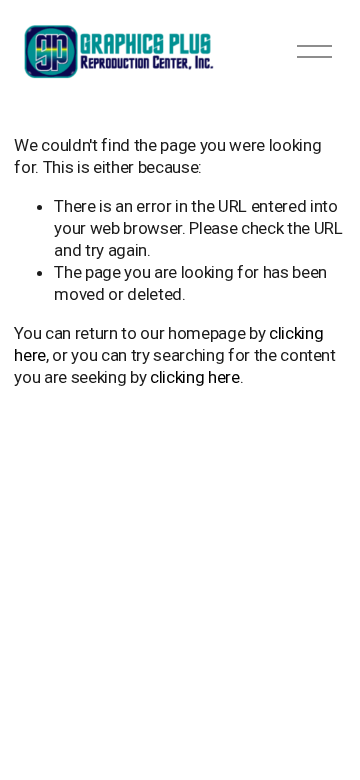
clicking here (195, 377)
